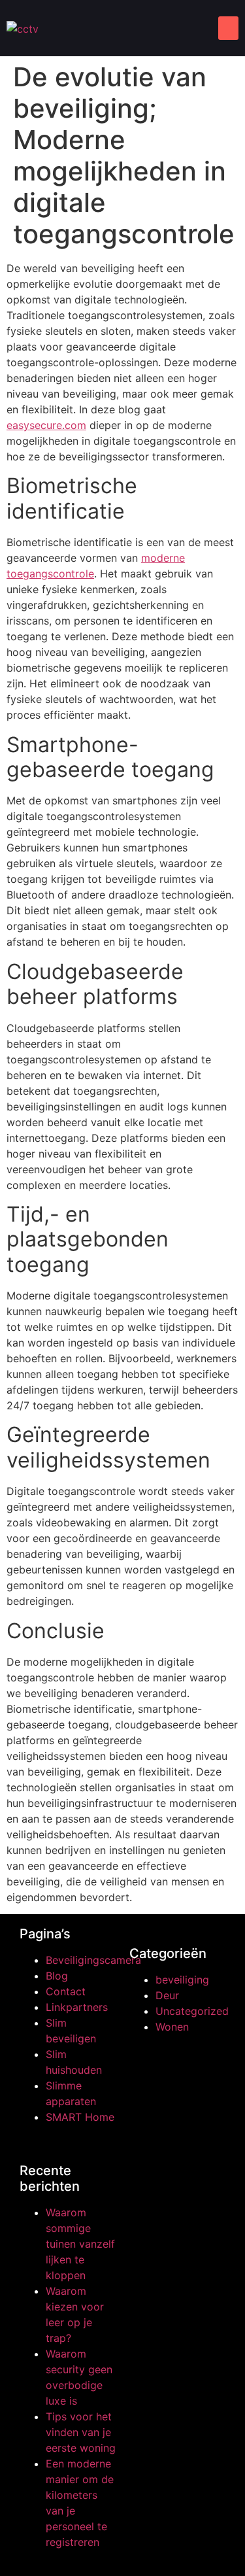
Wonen (172, 2027)
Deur (167, 1995)
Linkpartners (77, 2007)
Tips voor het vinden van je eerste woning (81, 2432)
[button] (228, 28)
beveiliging (182, 1980)
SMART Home (80, 2117)
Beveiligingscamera (93, 1960)
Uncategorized (192, 2011)
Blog (57, 1976)
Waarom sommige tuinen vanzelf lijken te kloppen (80, 2244)
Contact (66, 1991)
